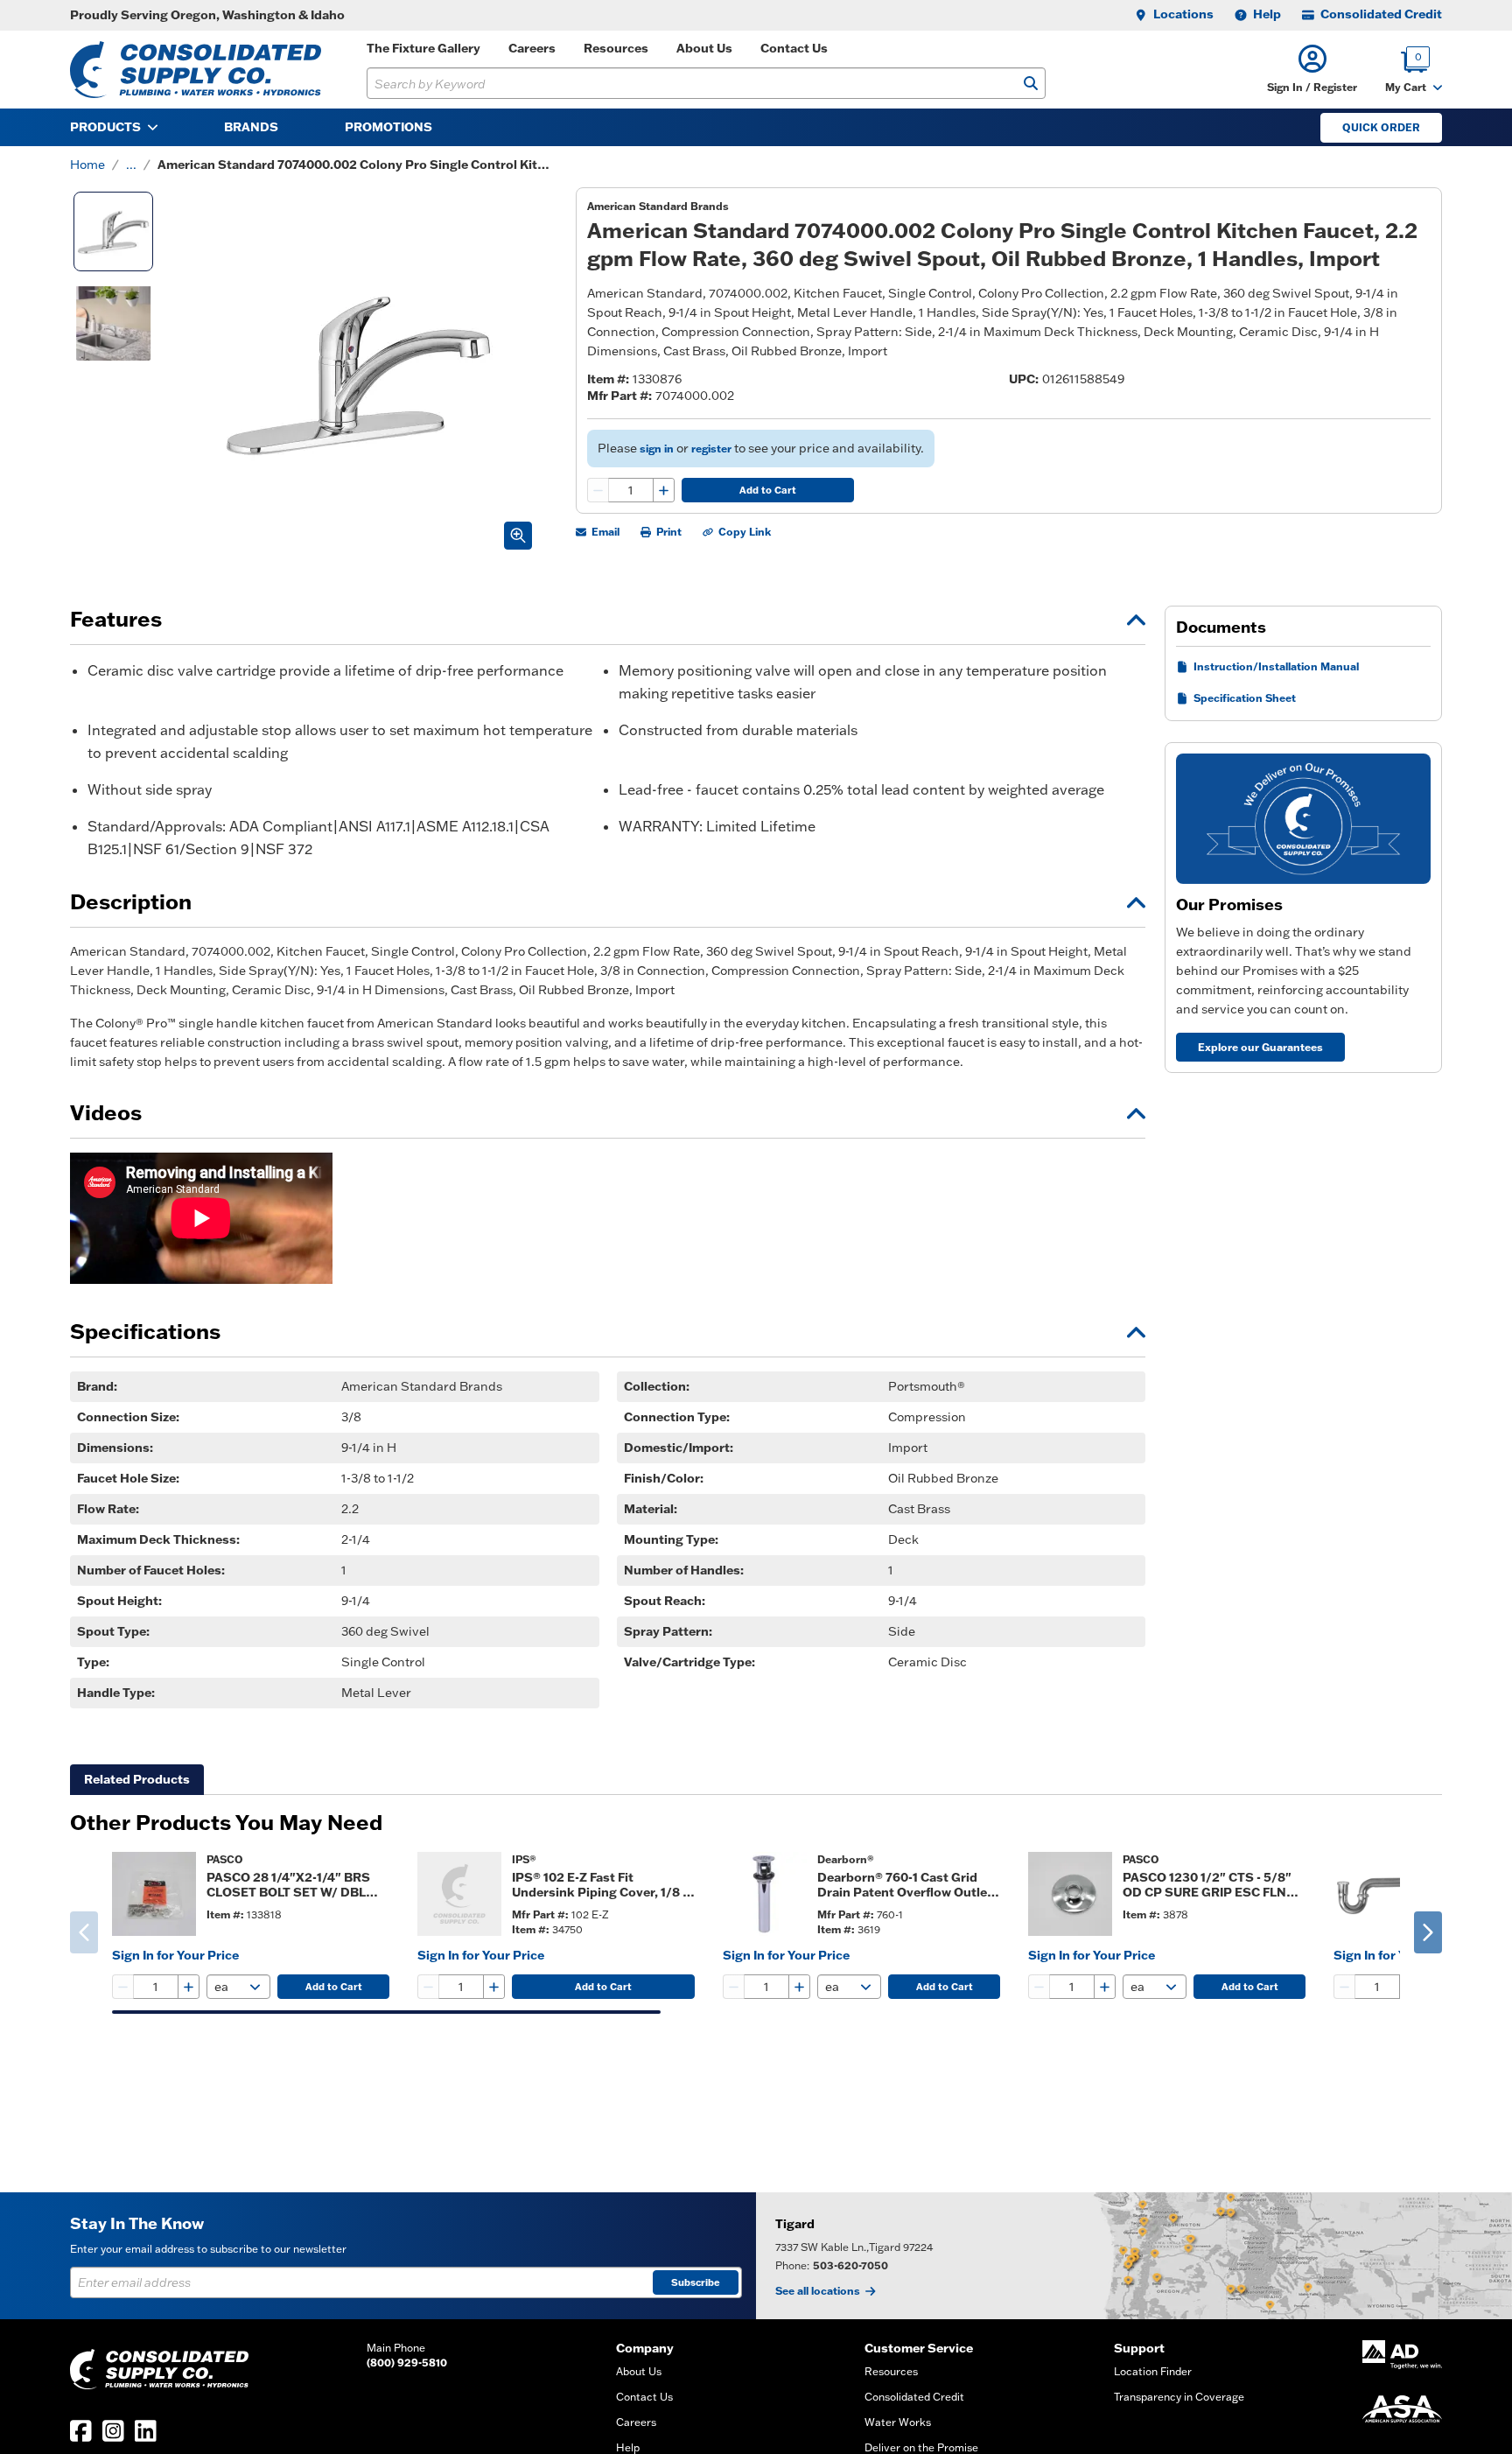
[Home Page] (196, 70)
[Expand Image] (518, 536)
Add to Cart (768, 490)
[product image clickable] (154, 1894)
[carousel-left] (84, 1932)
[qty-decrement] (598, 490)
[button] (1312, 70)
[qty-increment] (663, 490)
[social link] (81, 2431)
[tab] (137, 1780)
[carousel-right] (1428, 1932)
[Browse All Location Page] (1134, 2256)
